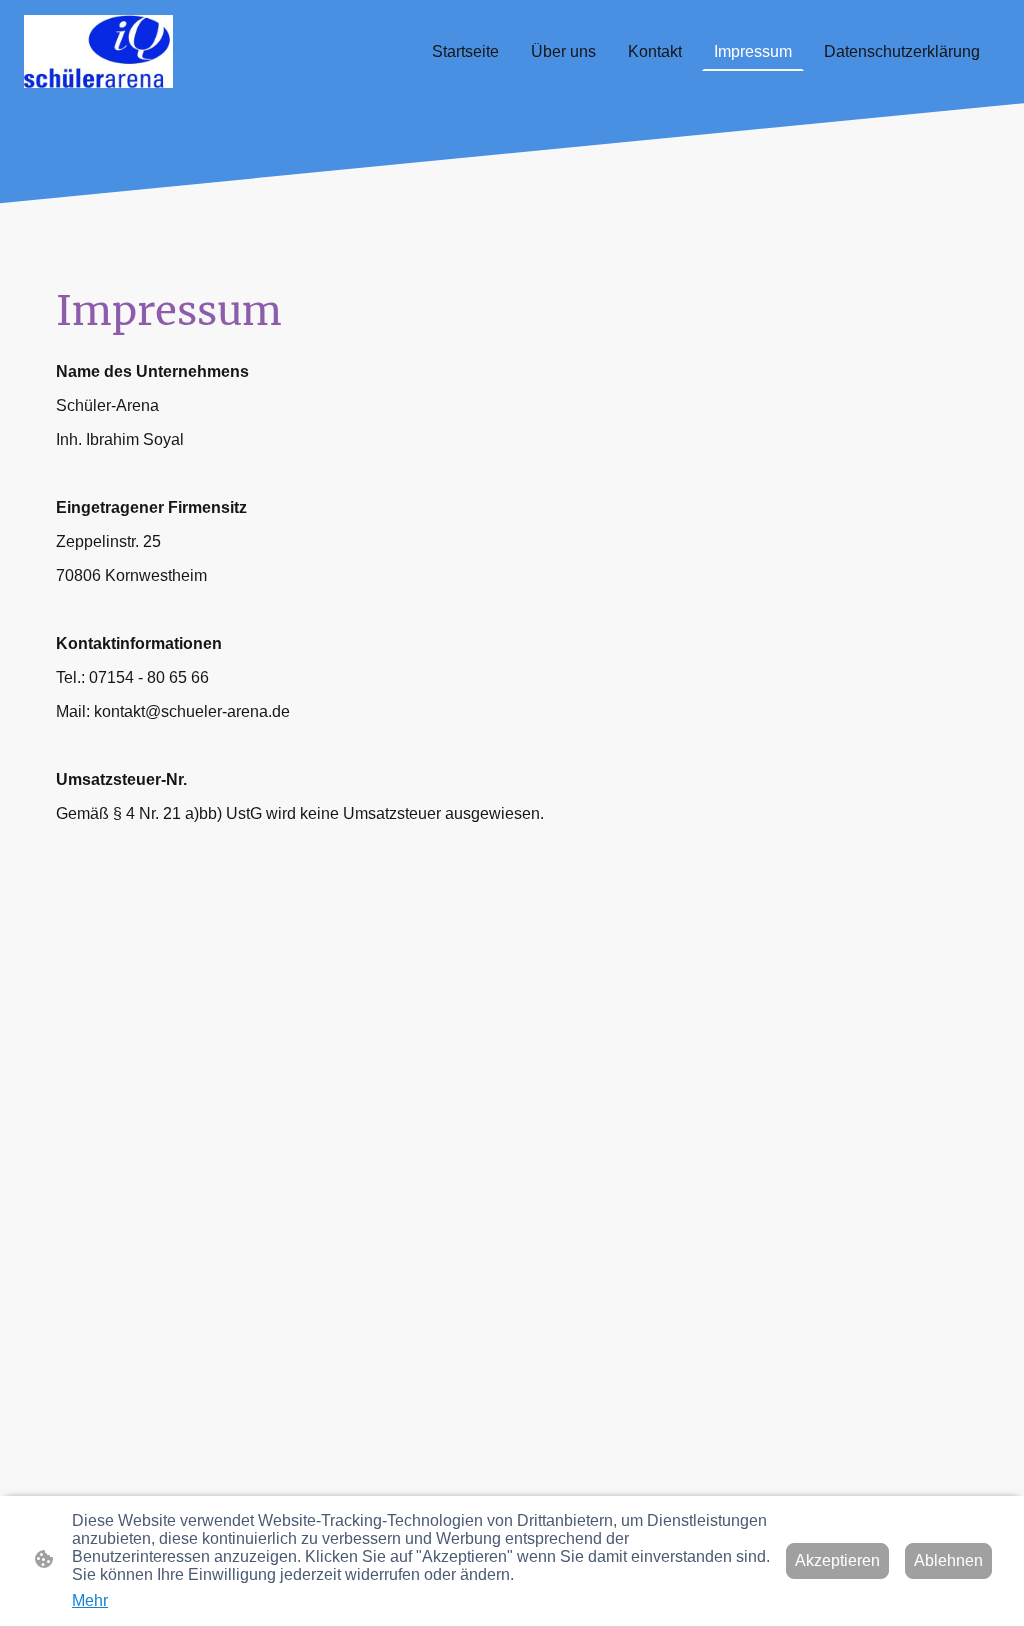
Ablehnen (948, 1560)
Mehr (90, 1600)
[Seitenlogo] (98, 51)
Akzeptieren (837, 1560)
